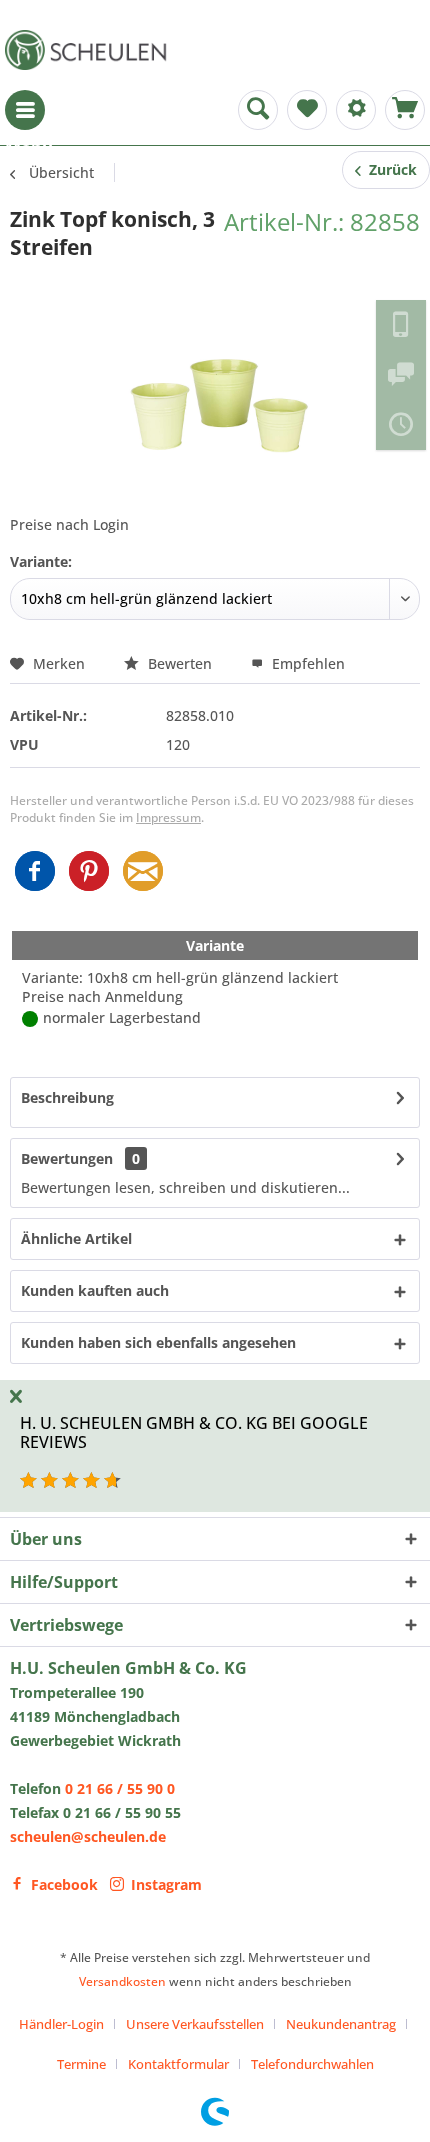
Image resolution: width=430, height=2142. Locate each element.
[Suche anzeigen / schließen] (258, 110)
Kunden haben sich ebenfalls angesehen (158, 1342)
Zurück (389, 169)
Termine (81, 2064)
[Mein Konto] (356, 110)
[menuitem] (25, 110)
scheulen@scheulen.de (88, 1836)
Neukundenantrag (341, 2024)
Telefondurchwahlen (312, 2064)
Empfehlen (306, 663)
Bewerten (180, 663)
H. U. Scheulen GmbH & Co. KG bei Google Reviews (194, 1432)
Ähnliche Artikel (76, 1238)
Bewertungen (67, 1158)
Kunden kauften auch (95, 1290)
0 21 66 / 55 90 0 (120, 1788)
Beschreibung (67, 1097)
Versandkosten (122, 1981)
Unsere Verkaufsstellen (195, 2024)
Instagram (166, 1884)
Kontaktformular (178, 2064)
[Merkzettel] (307, 110)
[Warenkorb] (405, 110)
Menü (25, 110)
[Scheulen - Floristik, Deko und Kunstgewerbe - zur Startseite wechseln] (90, 50)
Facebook (64, 1884)
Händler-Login (61, 2024)
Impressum (168, 817)
